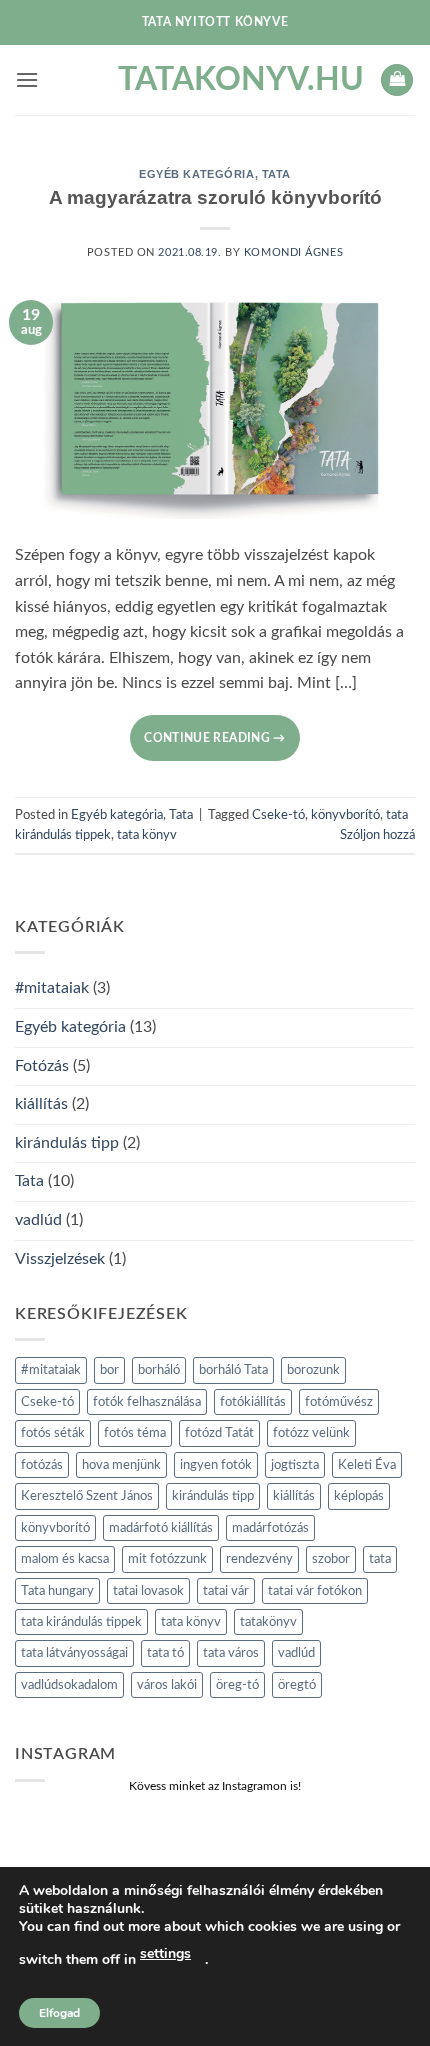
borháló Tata (233, 1370)
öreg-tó (237, 1685)
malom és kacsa (65, 1559)
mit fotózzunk (167, 1559)
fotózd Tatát (219, 1433)
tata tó (165, 1653)
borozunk (313, 1370)
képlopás (359, 1496)
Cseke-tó (278, 815)
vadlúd (38, 1220)
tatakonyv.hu (215, 80)
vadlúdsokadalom (69, 1685)
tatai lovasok (148, 1591)
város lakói (167, 1685)
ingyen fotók (216, 1465)
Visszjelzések (60, 1259)
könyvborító (345, 815)
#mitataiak (52, 988)
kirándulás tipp (67, 1143)
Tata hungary (57, 1591)
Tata (276, 174)
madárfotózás (270, 1528)
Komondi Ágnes (293, 252)
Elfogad (59, 2013)
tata (380, 1559)
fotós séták (53, 1433)
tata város (231, 1653)
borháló (159, 1370)
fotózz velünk (311, 1433)
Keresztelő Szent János (87, 1496)
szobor (331, 1559)
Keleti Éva (367, 1465)
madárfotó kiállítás (161, 1528)
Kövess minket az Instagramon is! (215, 1786)
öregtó (297, 1685)
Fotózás (42, 1066)
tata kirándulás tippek (81, 1622)
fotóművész (339, 1402)
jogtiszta (295, 1465)
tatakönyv (268, 1622)
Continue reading (215, 738)
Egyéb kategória (196, 174)
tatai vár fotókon (315, 1591)
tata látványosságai (74, 1653)
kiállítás (41, 1104)
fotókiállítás (253, 1402)
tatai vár (226, 1591)
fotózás (42, 1465)
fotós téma (135, 1433)
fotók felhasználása (147, 1402)
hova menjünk (121, 1465)
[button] (27, 79)
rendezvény (259, 1559)
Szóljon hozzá (377, 835)
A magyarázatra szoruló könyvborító (215, 197)
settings (165, 1953)
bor (109, 1370)
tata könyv (147, 835)
